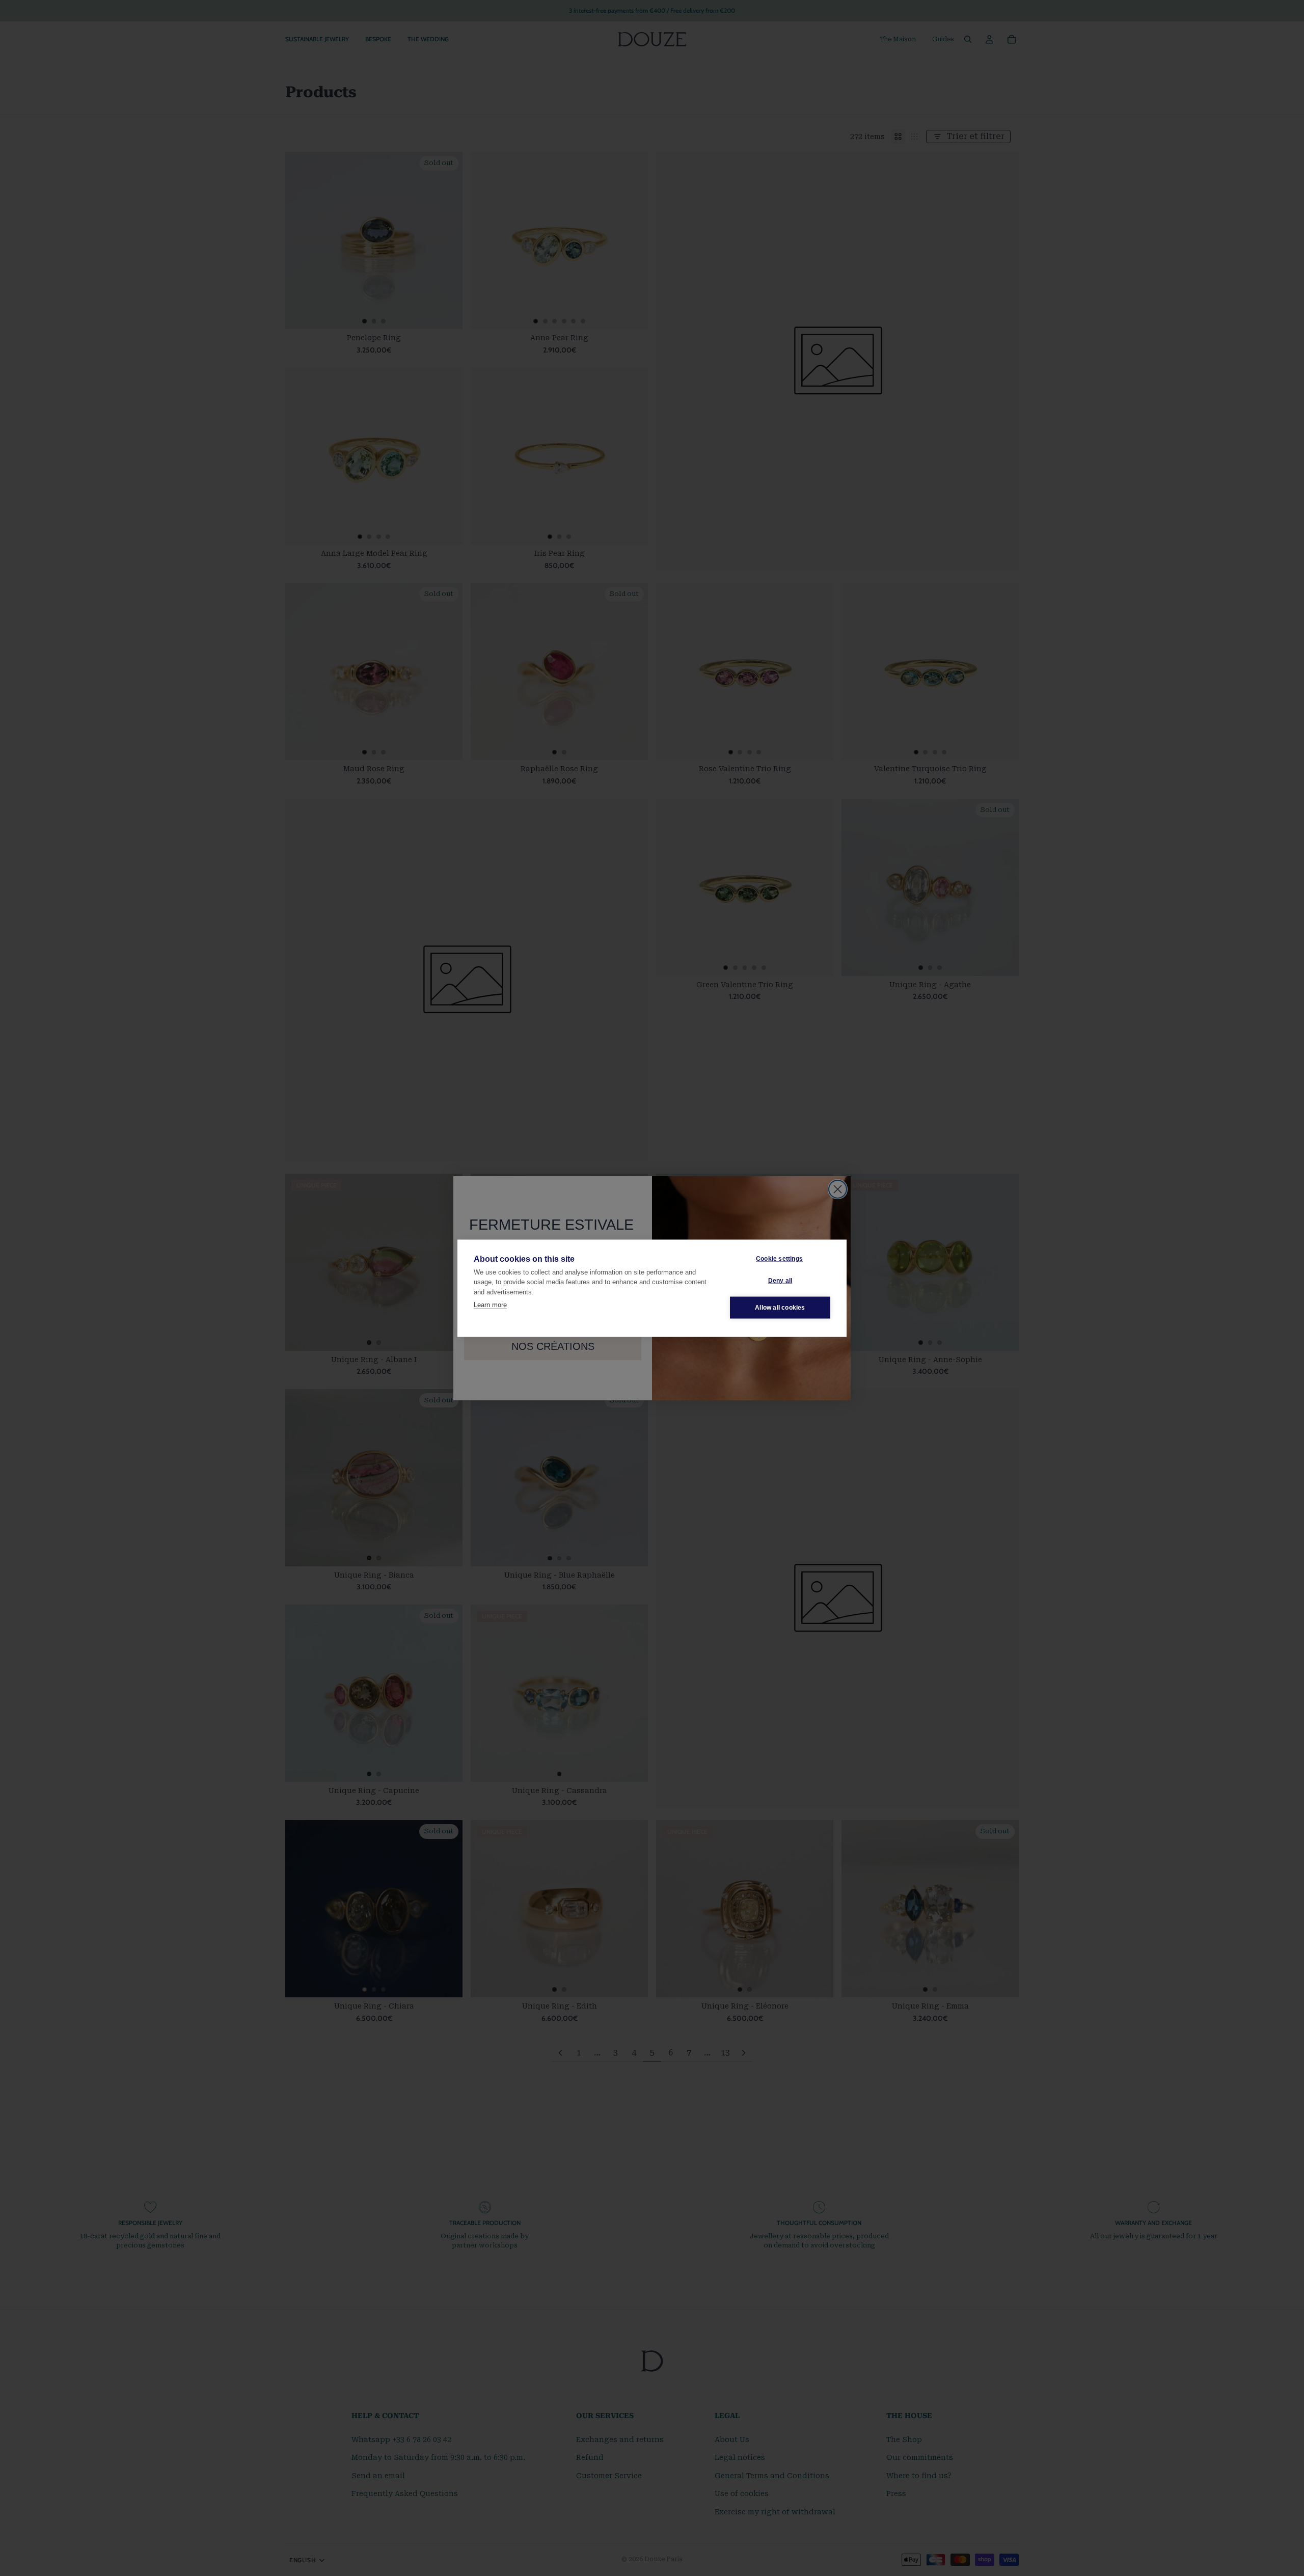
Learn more (490, 1305)
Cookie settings (779, 1259)
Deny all (780, 1281)
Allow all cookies (780, 1308)
